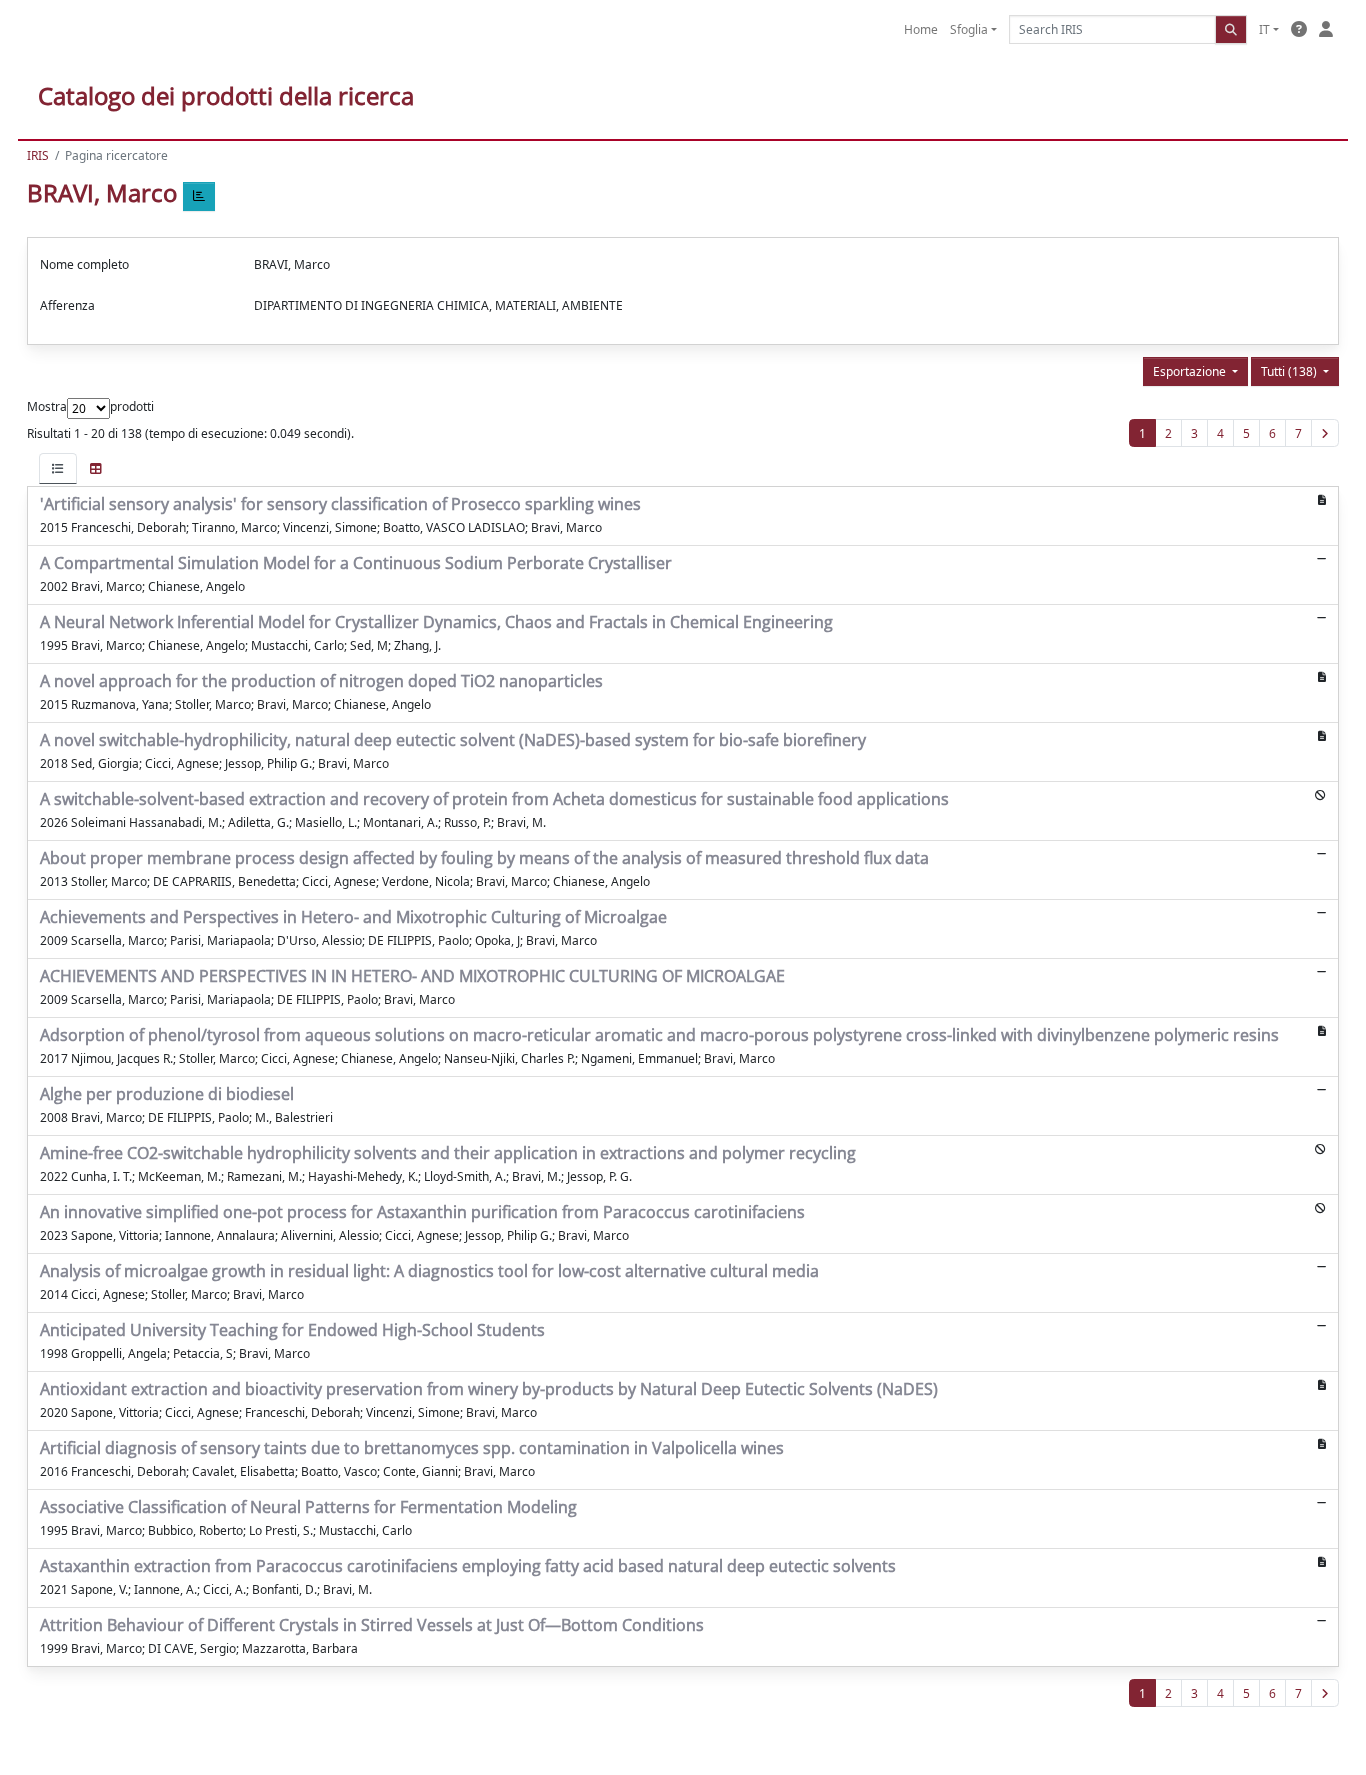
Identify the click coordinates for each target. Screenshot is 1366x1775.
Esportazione (1191, 371)
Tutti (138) (1290, 371)
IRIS (38, 155)
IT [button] (1264, 29)
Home (921, 29)
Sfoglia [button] (969, 29)
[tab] (58, 468)
